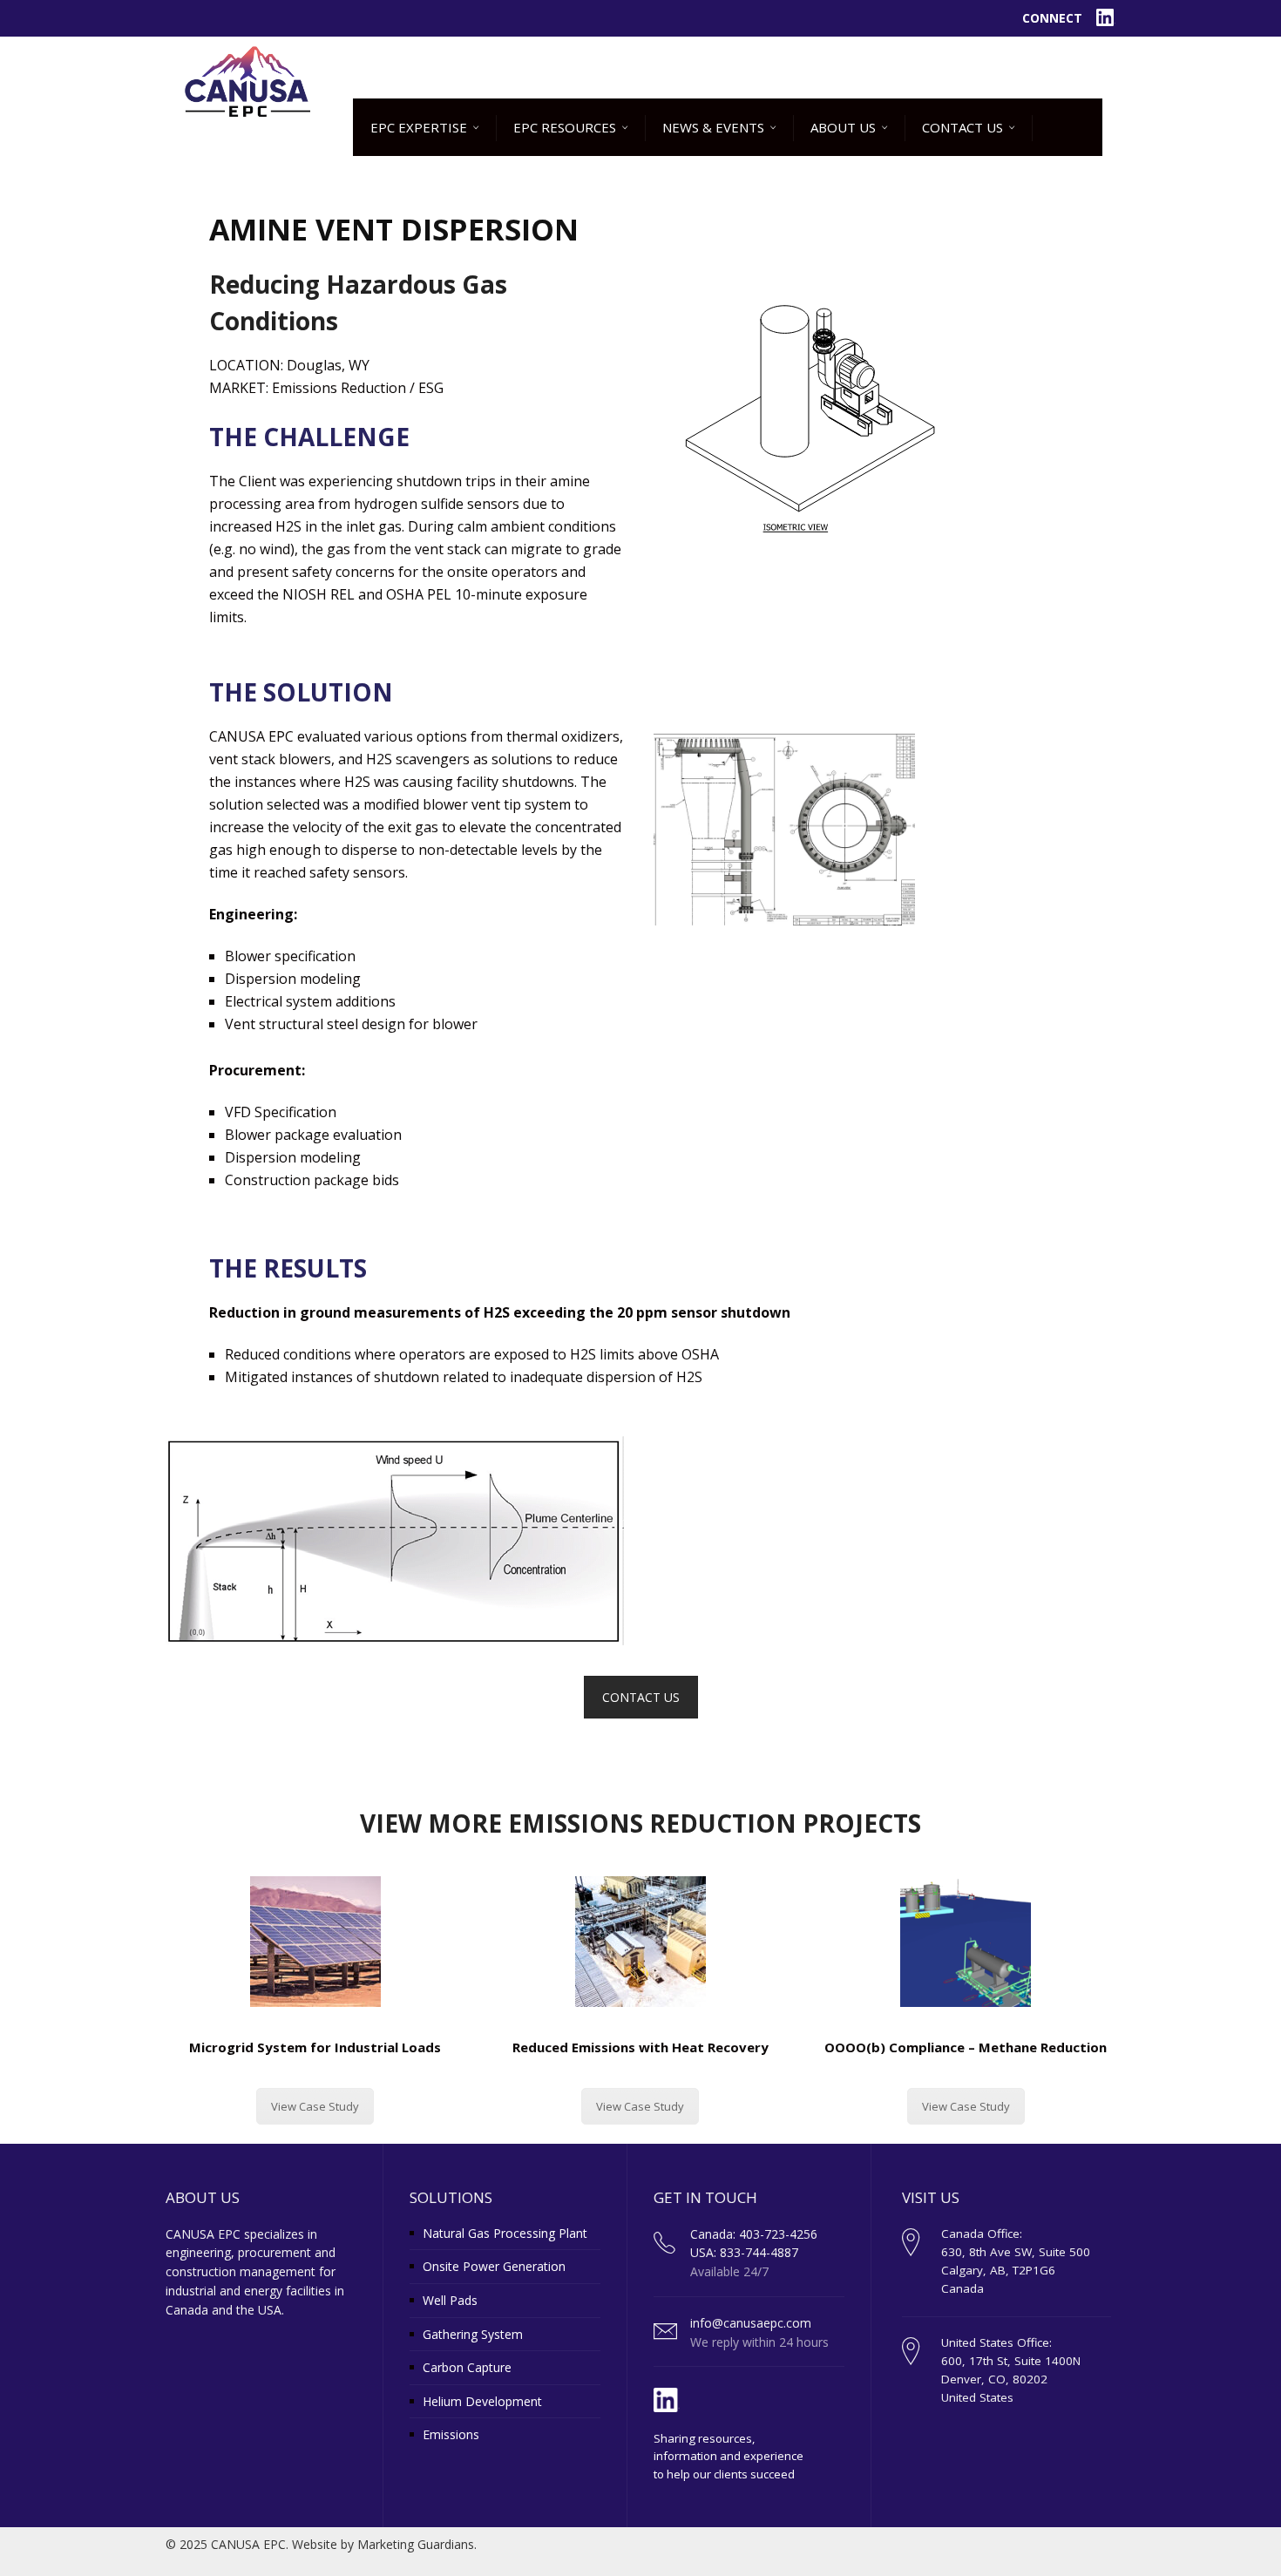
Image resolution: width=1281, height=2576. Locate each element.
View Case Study (315, 2106)
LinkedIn (1106, 18)
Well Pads (450, 2300)
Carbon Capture (467, 2367)
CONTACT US (641, 1697)
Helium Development (482, 2401)
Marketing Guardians (416, 2544)
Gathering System (473, 2334)
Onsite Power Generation (494, 2266)
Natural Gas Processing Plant (505, 2233)
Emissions (451, 2434)
